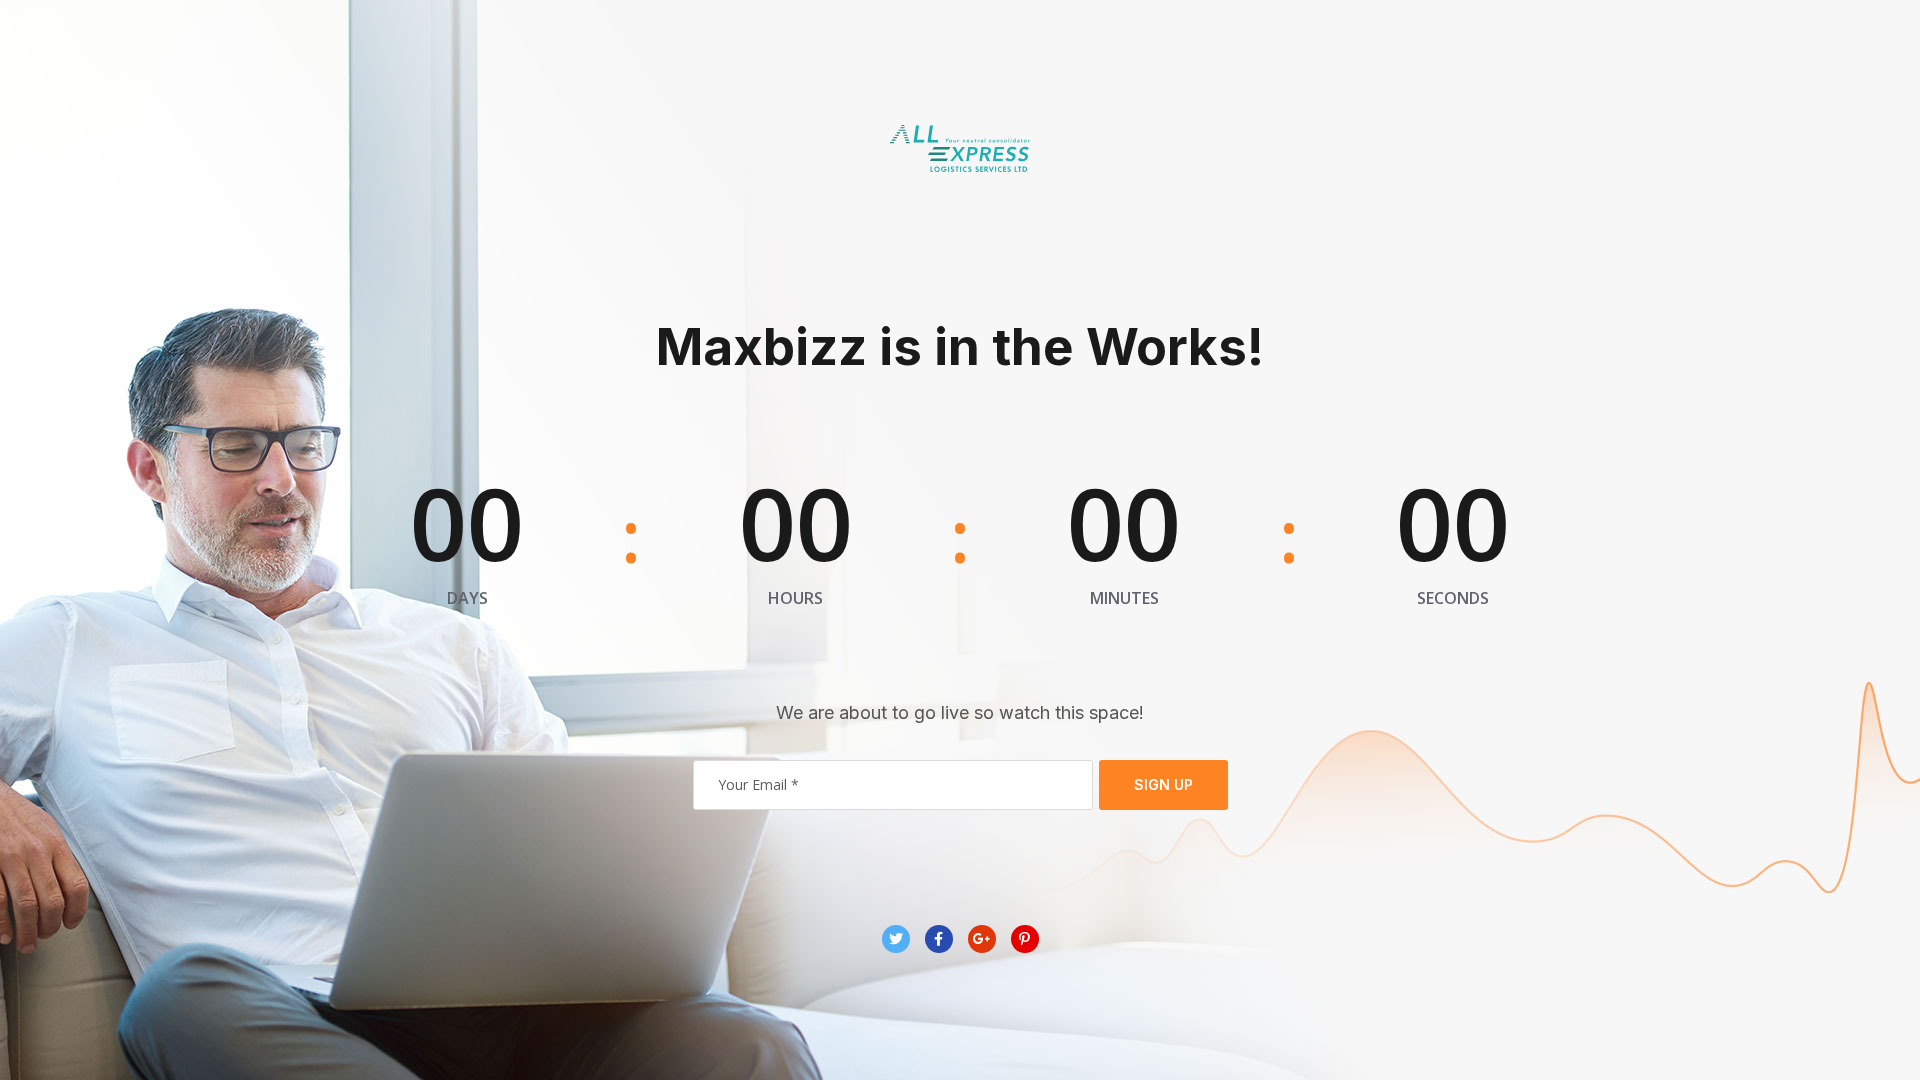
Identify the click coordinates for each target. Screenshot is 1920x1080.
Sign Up (1163, 784)
